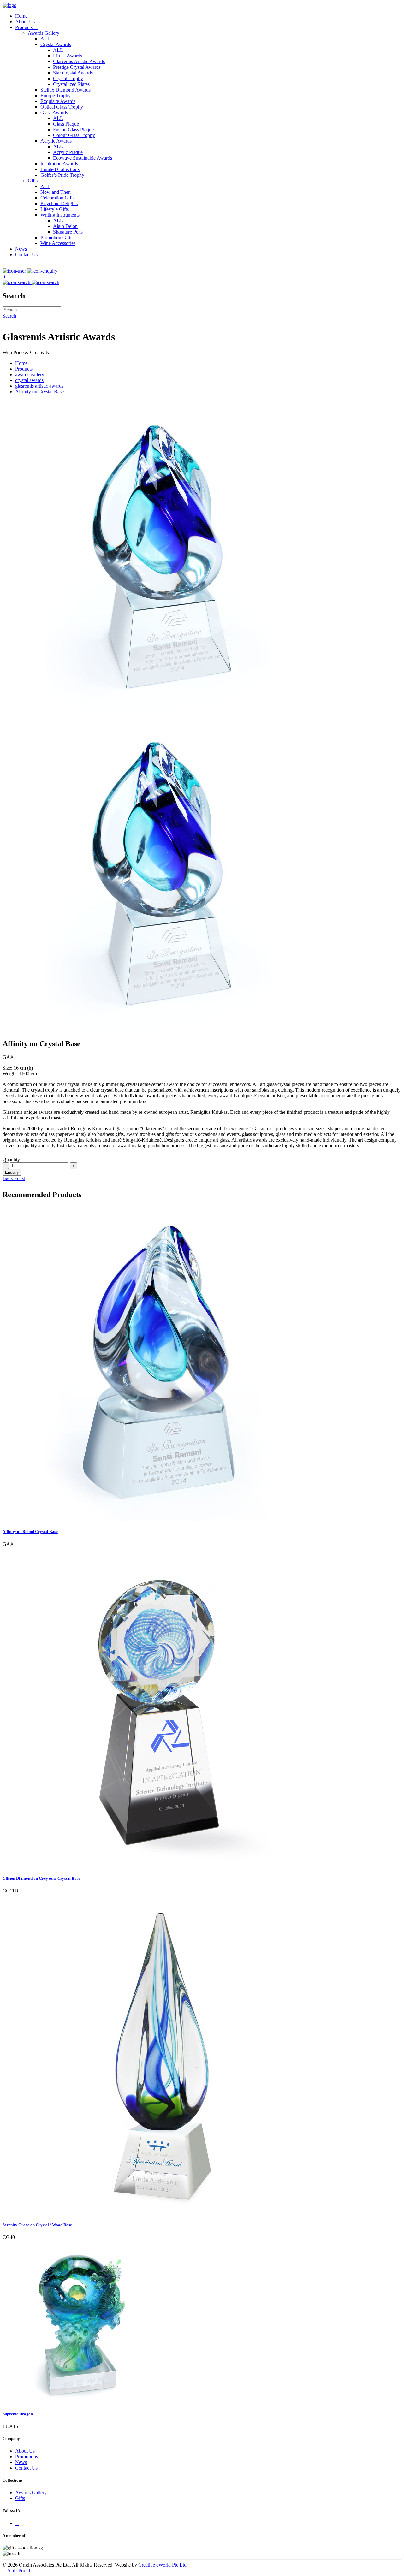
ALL (45, 39)
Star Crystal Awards (73, 73)
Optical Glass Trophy (62, 107)
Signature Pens (68, 232)
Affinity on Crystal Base (39, 392)
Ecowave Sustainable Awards (83, 158)
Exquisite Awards (58, 101)
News (21, 249)
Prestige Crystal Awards (77, 67)
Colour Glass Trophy (74, 135)
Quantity (11, 1159)
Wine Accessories (58, 243)
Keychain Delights (59, 203)
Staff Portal (16, 2570)
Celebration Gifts (57, 198)
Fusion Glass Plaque (73, 130)
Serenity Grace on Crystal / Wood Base (37, 2225)
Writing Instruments (60, 215)
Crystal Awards (56, 44)
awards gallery (30, 374)
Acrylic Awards (56, 141)
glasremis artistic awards (39, 386)
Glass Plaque (66, 124)
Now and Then (56, 192)
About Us (25, 22)
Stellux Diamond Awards (65, 90)
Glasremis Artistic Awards (79, 61)
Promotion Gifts (56, 237)
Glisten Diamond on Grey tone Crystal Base (41, 1878)
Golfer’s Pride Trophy (62, 175)
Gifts (33, 181)
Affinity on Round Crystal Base (30, 1531)
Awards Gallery (44, 33)
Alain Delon (65, 226)
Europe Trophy (56, 95)
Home (21, 16)
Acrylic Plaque (68, 152)
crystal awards (29, 380)
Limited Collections (60, 169)
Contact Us (26, 255)
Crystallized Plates (71, 84)
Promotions (27, 2457)
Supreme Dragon (18, 2414)
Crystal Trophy (68, 78)
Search (9, 316)
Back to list (14, 1178)
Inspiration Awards (59, 164)
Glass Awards (54, 113)
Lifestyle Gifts (55, 209)
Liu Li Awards (68, 56)
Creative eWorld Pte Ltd (162, 2565)
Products (26, 27)
